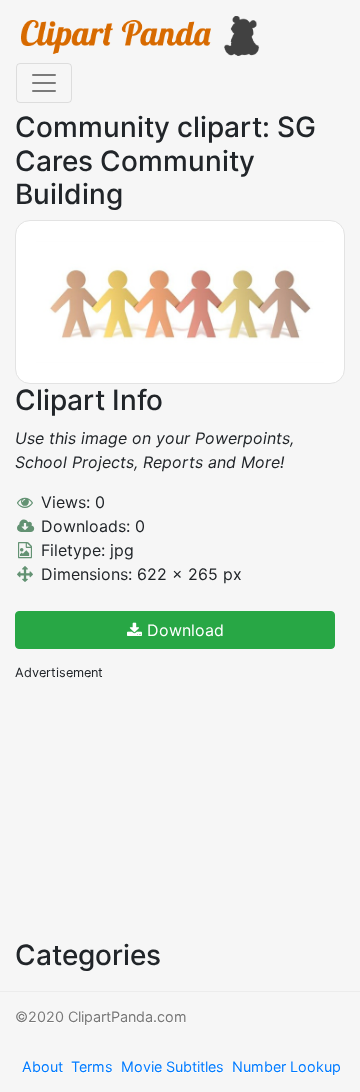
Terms (92, 1066)
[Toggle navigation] (44, 83)
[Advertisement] (165, 808)
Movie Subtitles (172, 1066)
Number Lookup (286, 1066)
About (42, 1066)
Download (183, 630)
